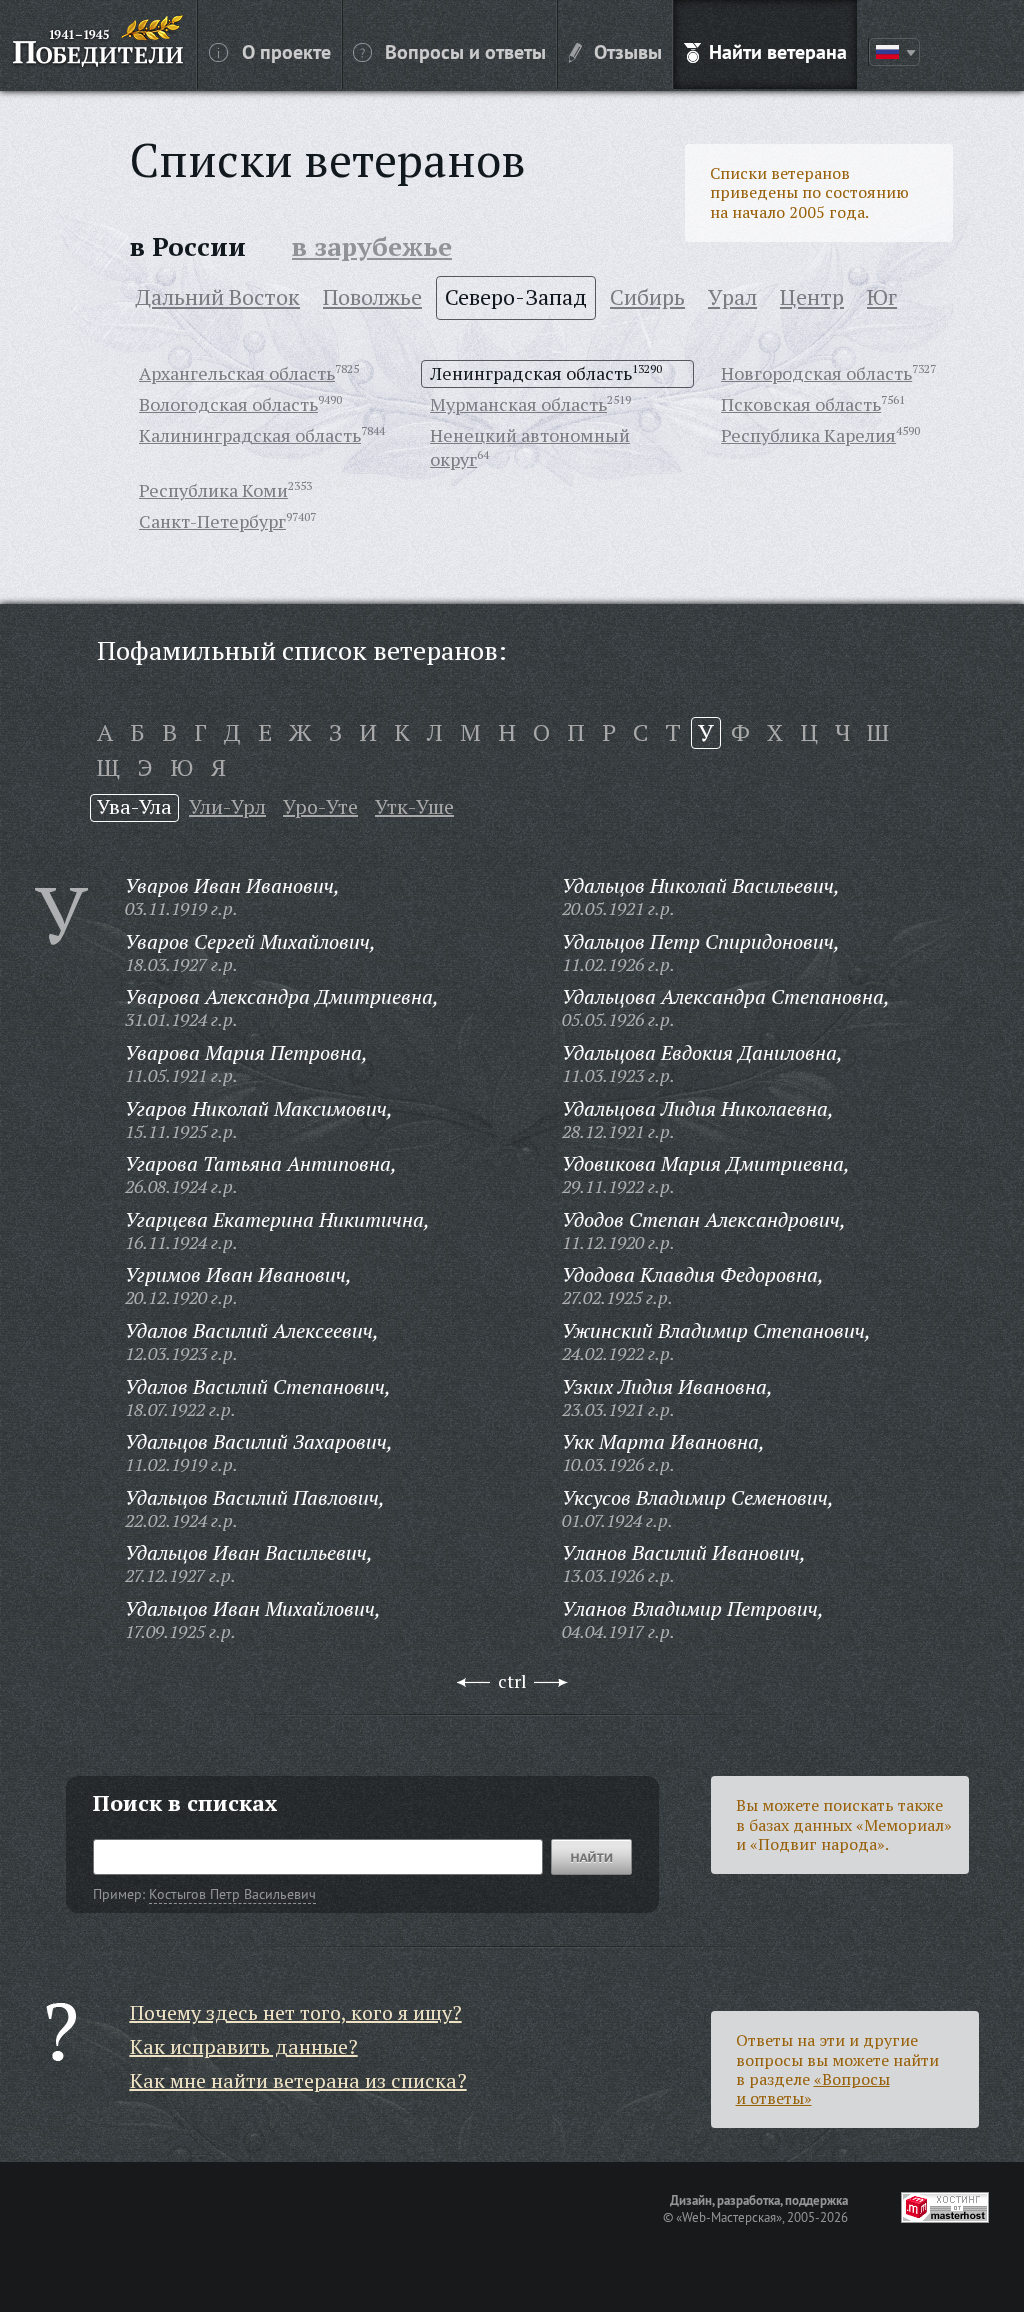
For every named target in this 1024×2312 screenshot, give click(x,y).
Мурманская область (518, 404)
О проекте (286, 51)
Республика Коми (213, 490)
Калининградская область (250, 435)
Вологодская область (228, 404)
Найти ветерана (778, 51)
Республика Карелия (808, 435)
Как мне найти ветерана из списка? (298, 2080)
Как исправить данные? (244, 2046)
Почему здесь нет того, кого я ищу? (296, 2012)
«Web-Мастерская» (729, 2217)
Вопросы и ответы (465, 51)
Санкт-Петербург (212, 521)
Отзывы (628, 51)
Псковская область (801, 404)
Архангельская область (237, 373)
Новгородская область (816, 373)
